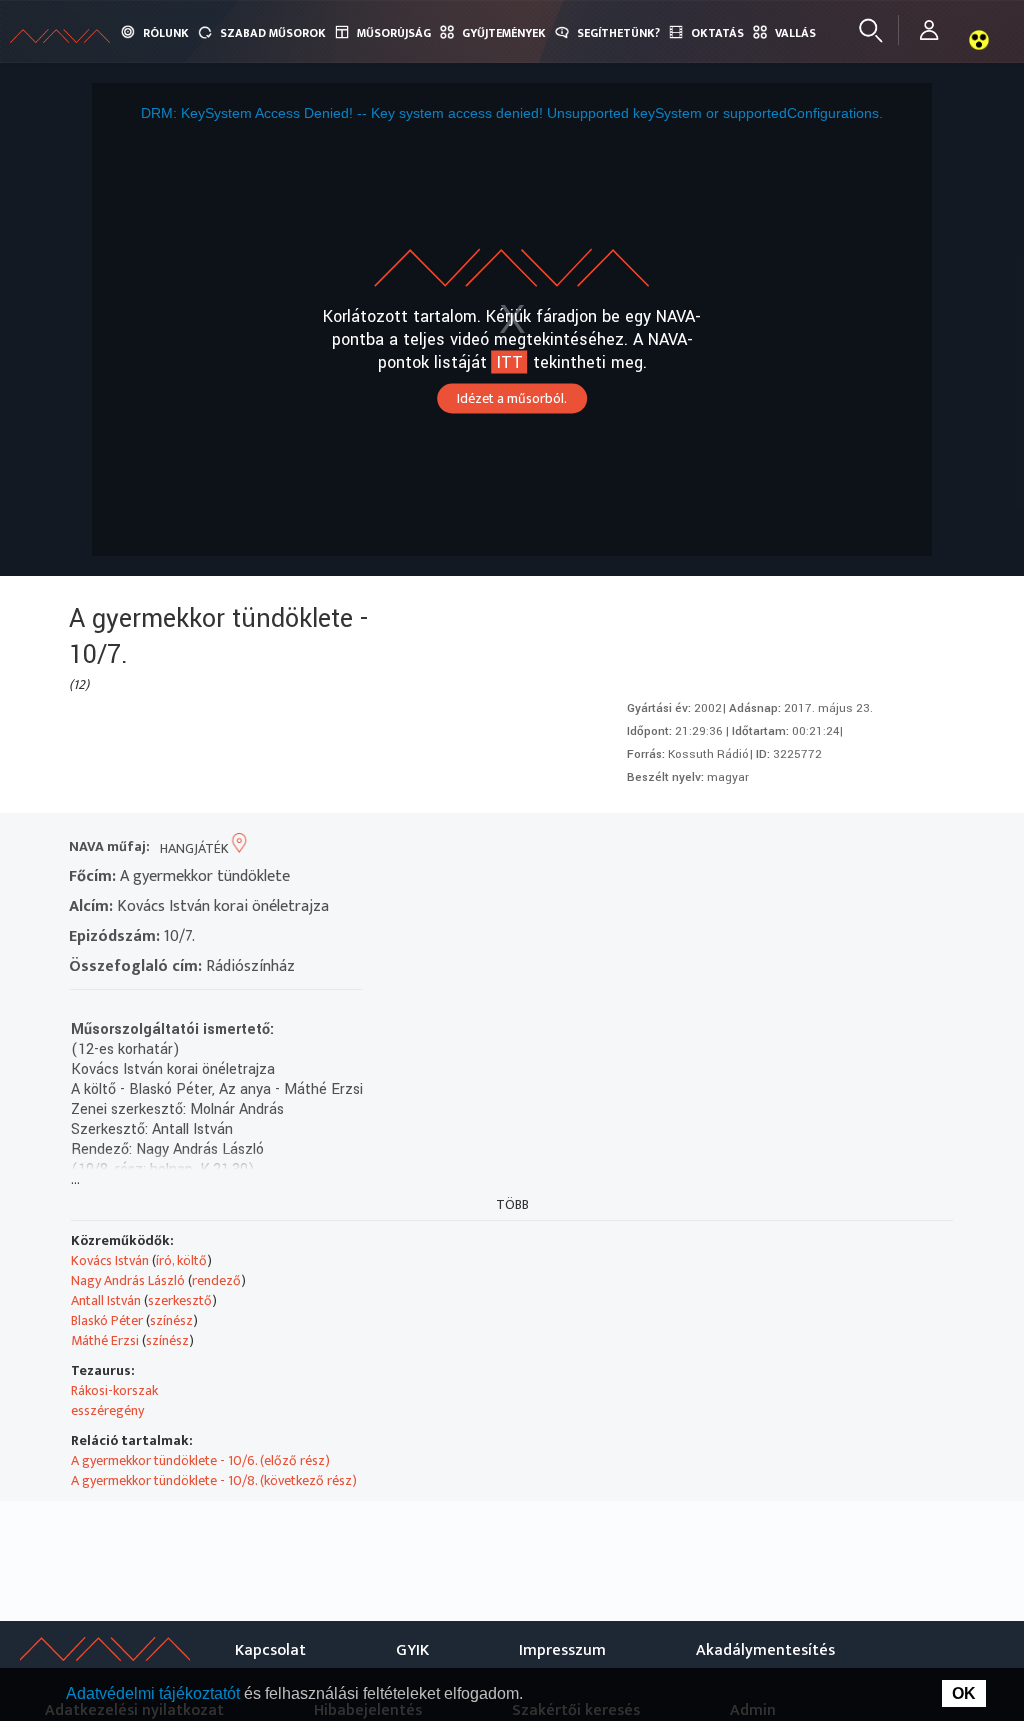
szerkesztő (180, 1300)
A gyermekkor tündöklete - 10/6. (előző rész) (200, 1460)
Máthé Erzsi (105, 1340)
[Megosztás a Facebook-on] (898, 848)
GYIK (412, 1650)
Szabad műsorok (273, 33)
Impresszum (562, 1650)
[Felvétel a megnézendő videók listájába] (790, 848)
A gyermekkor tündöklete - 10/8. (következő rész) (214, 1480)
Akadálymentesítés (765, 1650)
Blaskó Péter (107, 1320)
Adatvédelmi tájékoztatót (155, 1693)
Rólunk (166, 33)
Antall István (106, 1300)
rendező (216, 1280)
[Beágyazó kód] (862, 848)
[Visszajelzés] (934, 848)
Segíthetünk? (618, 33)
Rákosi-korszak (114, 1390)
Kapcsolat (270, 1650)
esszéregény (107, 1410)
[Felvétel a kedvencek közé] (754, 848)
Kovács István (110, 1260)
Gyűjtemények (504, 33)
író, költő (181, 1260)
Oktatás (717, 33)
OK (964, 1693)
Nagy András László (128, 1280)
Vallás (795, 33)
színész (171, 1320)
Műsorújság (394, 33)
